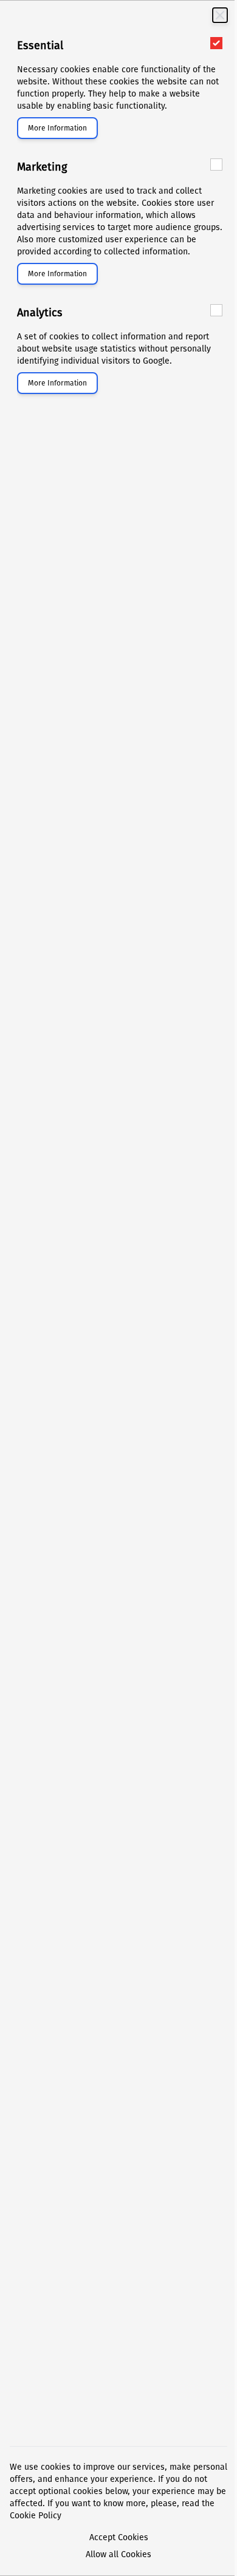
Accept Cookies (119, 2537)
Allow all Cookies (118, 2554)
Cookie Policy (36, 2516)
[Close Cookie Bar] (220, 15)
